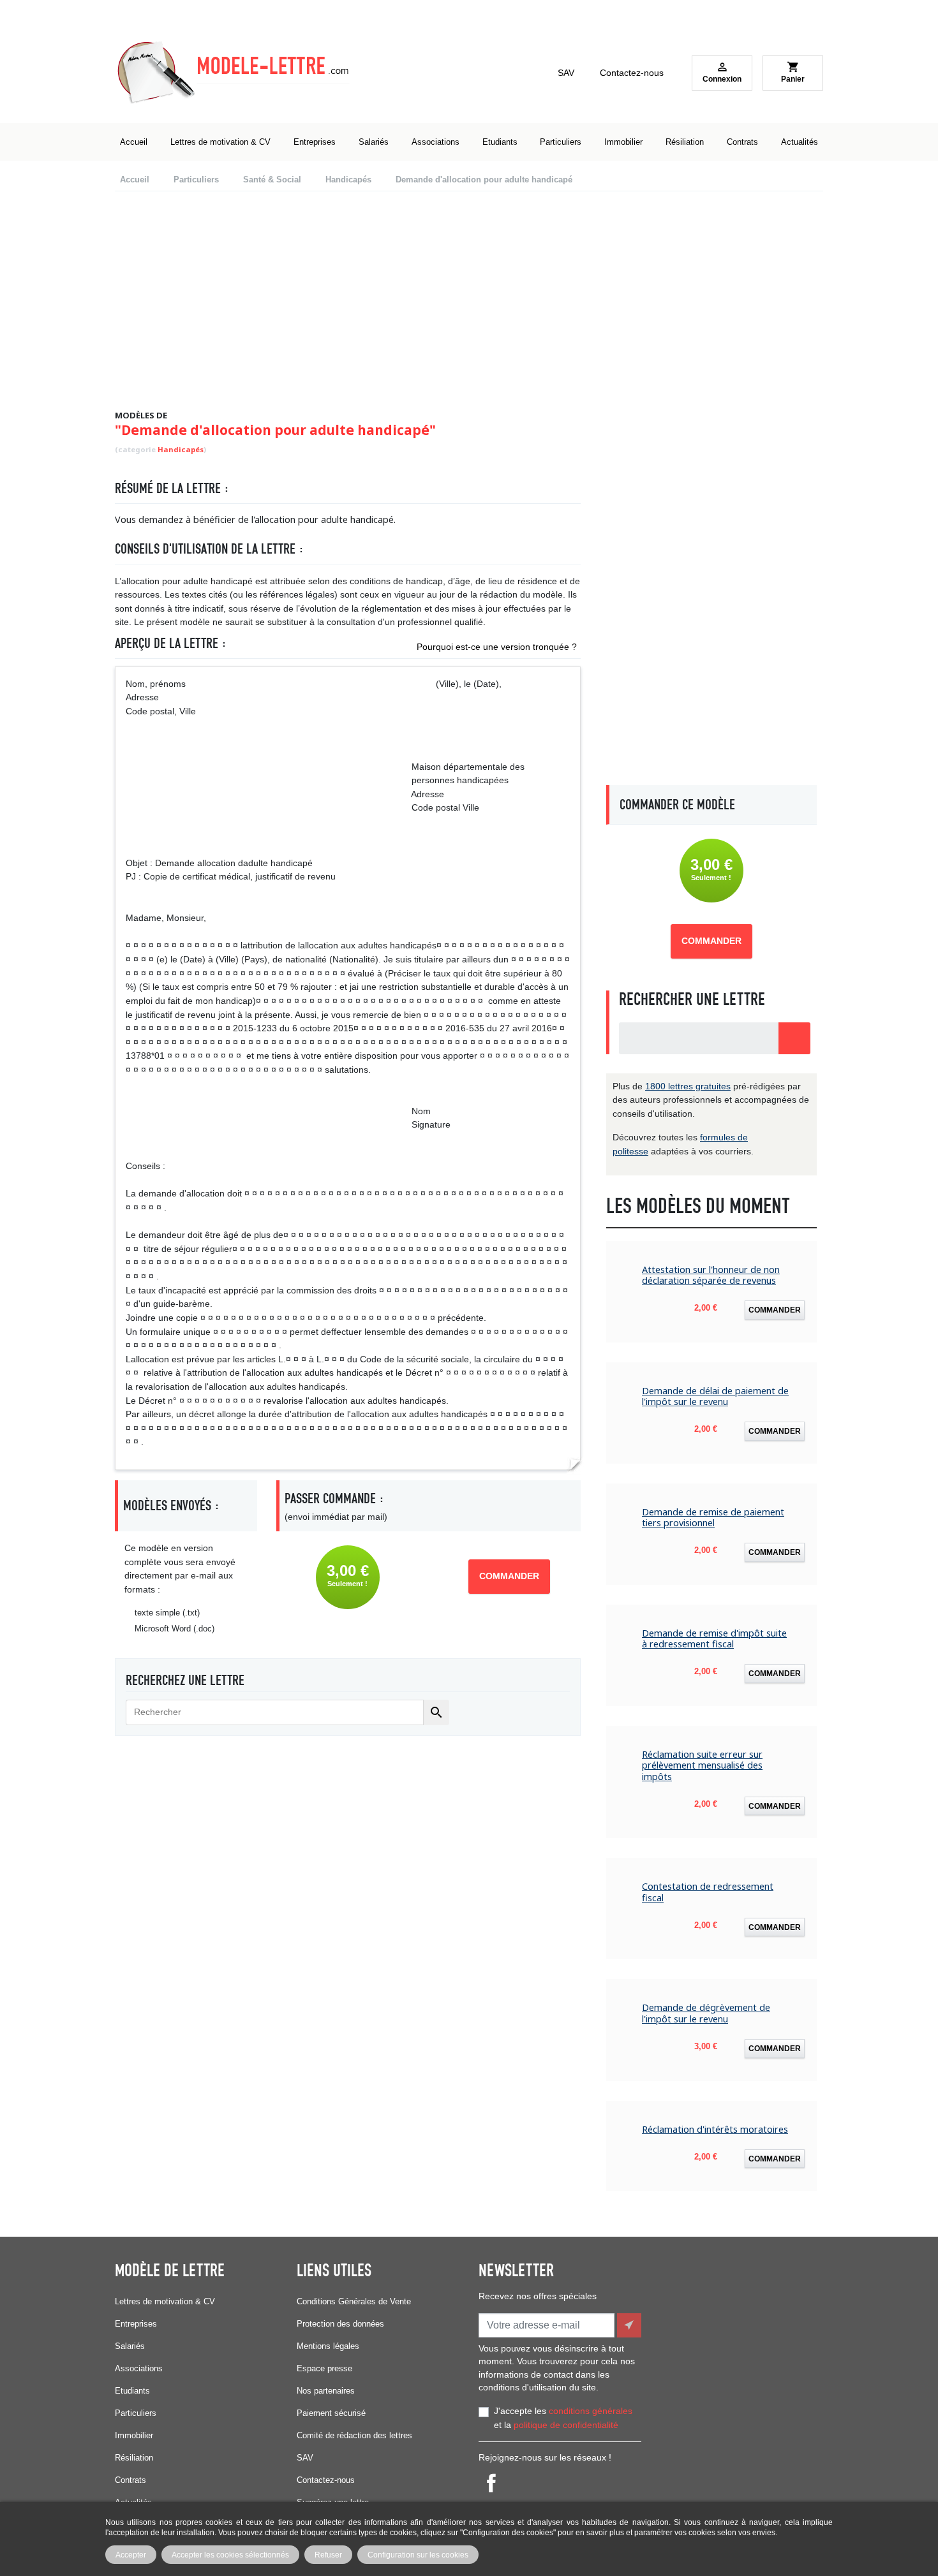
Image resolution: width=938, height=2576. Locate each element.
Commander (509, 1576)
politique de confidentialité (566, 2425)
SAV (566, 73)
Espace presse (324, 2368)
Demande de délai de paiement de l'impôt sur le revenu (715, 1396)
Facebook (491, 2483)
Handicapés (181, 449)
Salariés (130, 2346)
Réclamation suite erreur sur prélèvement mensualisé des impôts (702, 1765)
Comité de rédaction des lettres (354, 2435)
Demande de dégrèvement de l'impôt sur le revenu (706, 2013)
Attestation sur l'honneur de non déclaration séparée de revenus (711, 1275)
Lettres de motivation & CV (165, 2301)
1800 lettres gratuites (688, 1086)
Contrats (130, 2480)
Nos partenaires (326, 2391)
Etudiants (132, 2391)
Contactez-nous (632, 73)
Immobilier (134, 2435)
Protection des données (340, 2324)
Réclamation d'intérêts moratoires (715, 2129)
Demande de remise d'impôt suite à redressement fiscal (714, 1639)
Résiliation (134, 2458)
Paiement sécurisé (331, 2413)
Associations (139, 2368)
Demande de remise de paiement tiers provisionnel (713, 1518)
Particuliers (136, 2413)
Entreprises (136, 2324)
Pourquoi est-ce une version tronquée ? (497, 647)
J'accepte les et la (563, 2418)
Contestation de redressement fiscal (708, 1892)
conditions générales (591, 2411)
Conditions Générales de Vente (354, 2301)
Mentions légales (328, 2346)
